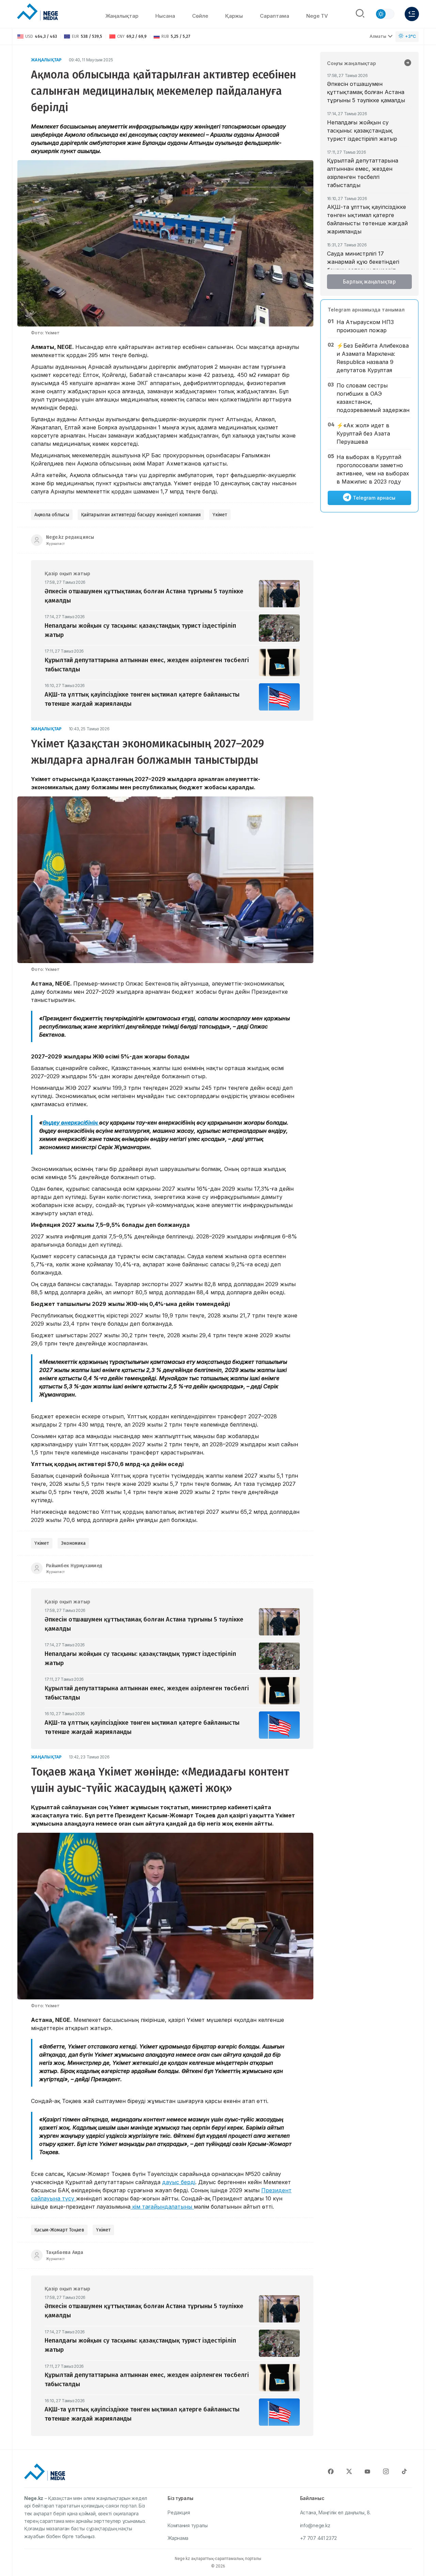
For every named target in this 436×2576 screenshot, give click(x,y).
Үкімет (220, 515)
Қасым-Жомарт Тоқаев (59, 2230)
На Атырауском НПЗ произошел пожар (365, 326)
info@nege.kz (315, 2525)
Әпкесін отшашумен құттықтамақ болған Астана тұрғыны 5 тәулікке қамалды (366, 92)
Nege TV (317, 16)
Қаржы (234, 16)
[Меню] (412, 14)
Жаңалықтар (122, 16)
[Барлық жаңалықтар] (408, 63)
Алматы (378, 36)
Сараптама (275, 16)
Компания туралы (188, 2525)
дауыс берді (179, 2182)
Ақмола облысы (52, 515)
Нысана (165, 16)
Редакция (179, 2512)
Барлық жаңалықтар (369, 282)
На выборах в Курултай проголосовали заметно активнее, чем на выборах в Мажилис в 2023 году (373, 469)
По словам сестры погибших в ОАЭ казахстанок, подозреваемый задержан (373, 398)
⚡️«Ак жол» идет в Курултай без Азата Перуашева (363, 433)
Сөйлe (200, 16)
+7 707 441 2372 (319, 2538)
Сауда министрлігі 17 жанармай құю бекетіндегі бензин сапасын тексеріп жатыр (363, 266)
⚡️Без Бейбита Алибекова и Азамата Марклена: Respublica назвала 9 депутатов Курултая (373, 358)
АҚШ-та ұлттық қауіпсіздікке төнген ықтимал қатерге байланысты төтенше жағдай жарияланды (367, 219)
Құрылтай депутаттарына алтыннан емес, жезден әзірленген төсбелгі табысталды (363, 173)
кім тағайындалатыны (162, 2207)
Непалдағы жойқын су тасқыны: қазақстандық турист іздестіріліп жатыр (362, 131)
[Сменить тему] (385, 14)
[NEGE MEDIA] (37, 12)
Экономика (73, 1543)
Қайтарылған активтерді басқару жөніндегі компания (141, 515)
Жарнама (178, 2538)
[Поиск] (360, 14)
